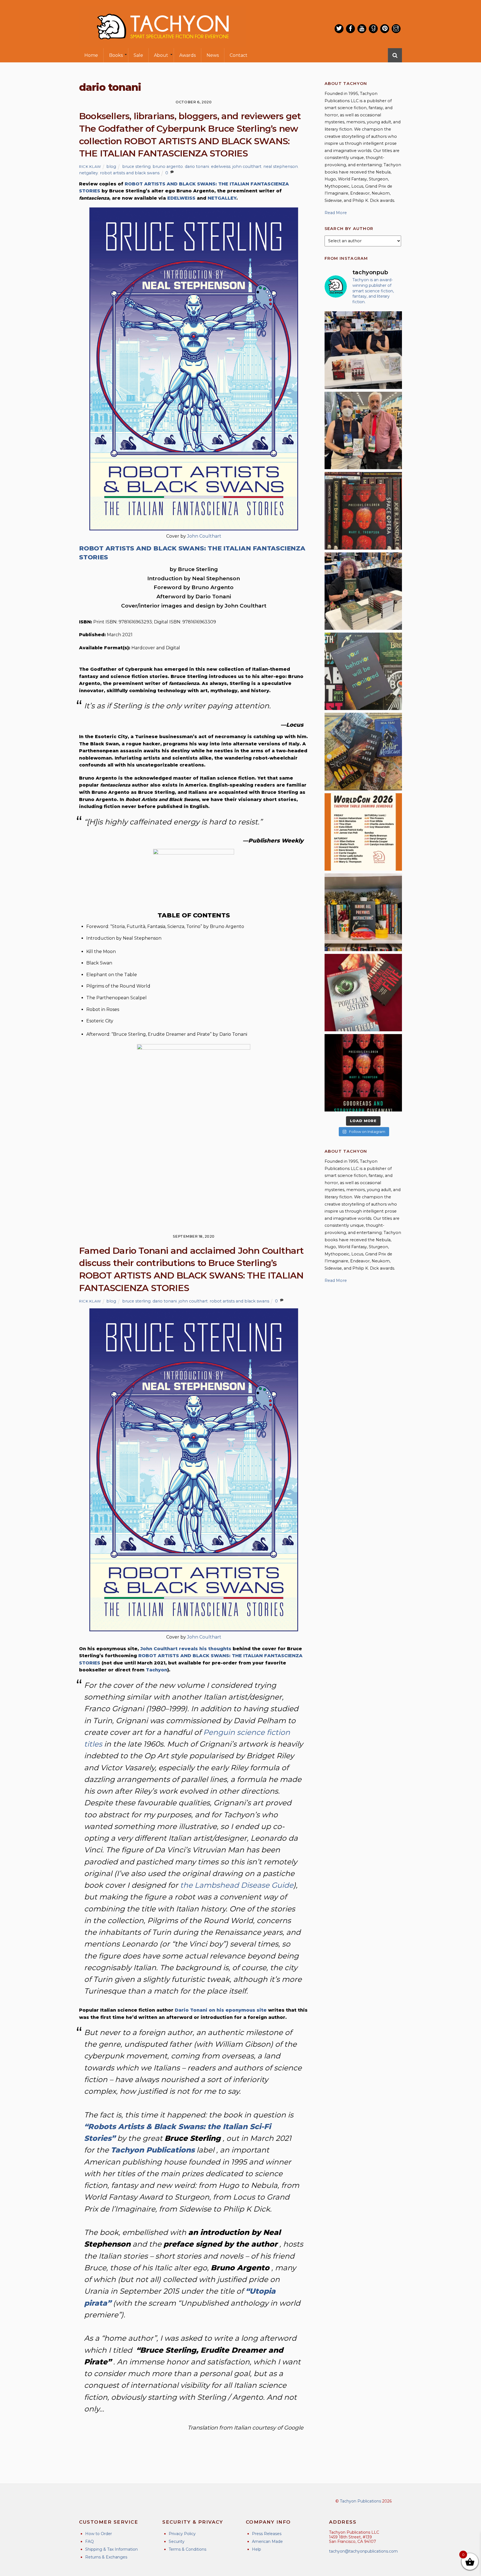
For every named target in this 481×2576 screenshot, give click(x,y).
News (213, 55)
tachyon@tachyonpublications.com (363, 2551)
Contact (239, 55)
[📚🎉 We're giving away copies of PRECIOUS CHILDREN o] (363, 1073)
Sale (138, 55)
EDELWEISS (181, 198)
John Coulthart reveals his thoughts (186, 1649)
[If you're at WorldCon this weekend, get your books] (363, 832)
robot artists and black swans (130, 173)
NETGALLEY (222, 198)
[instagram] (396, 29)
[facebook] (350, 29)
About (161, 55)
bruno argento (168, 166)
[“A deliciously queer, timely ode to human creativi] (363, 912)
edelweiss (221, 166)
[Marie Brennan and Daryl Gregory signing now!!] (363, 430)
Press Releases (267, 2534)
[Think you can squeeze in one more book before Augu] (363, 751)
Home (91, 55)
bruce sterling (136, 166)
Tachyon (157, 1670)
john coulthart (247, 166)
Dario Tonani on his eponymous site (221, 2010)
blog (111, 166)
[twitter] (339, 29)
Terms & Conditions (187, 2549)
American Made (267, 2541)
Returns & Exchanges (106, 2557)
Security (177, 2541)
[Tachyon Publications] (163, 44)
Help (257, 2549)
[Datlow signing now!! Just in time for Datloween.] (363, 591)
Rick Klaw (90, 166)
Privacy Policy (182, 2534)
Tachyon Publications (360, 2501)
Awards (187, 55)
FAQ (89, 2541)
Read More (336, 213)
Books (116, 55)
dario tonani (197, 166)
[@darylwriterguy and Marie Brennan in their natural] (363, 350)
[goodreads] (373, 29)
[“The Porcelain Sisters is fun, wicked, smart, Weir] (363, 993)
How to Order (99, 2534)
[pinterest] (385, 29)
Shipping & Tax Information (111, 2549)
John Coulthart (204, 536)
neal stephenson (281, 166)
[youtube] (362, 29)
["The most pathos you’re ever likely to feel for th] (363, 671)
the (237, 1885)
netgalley (89, 173)
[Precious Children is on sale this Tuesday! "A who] (363, 511)
